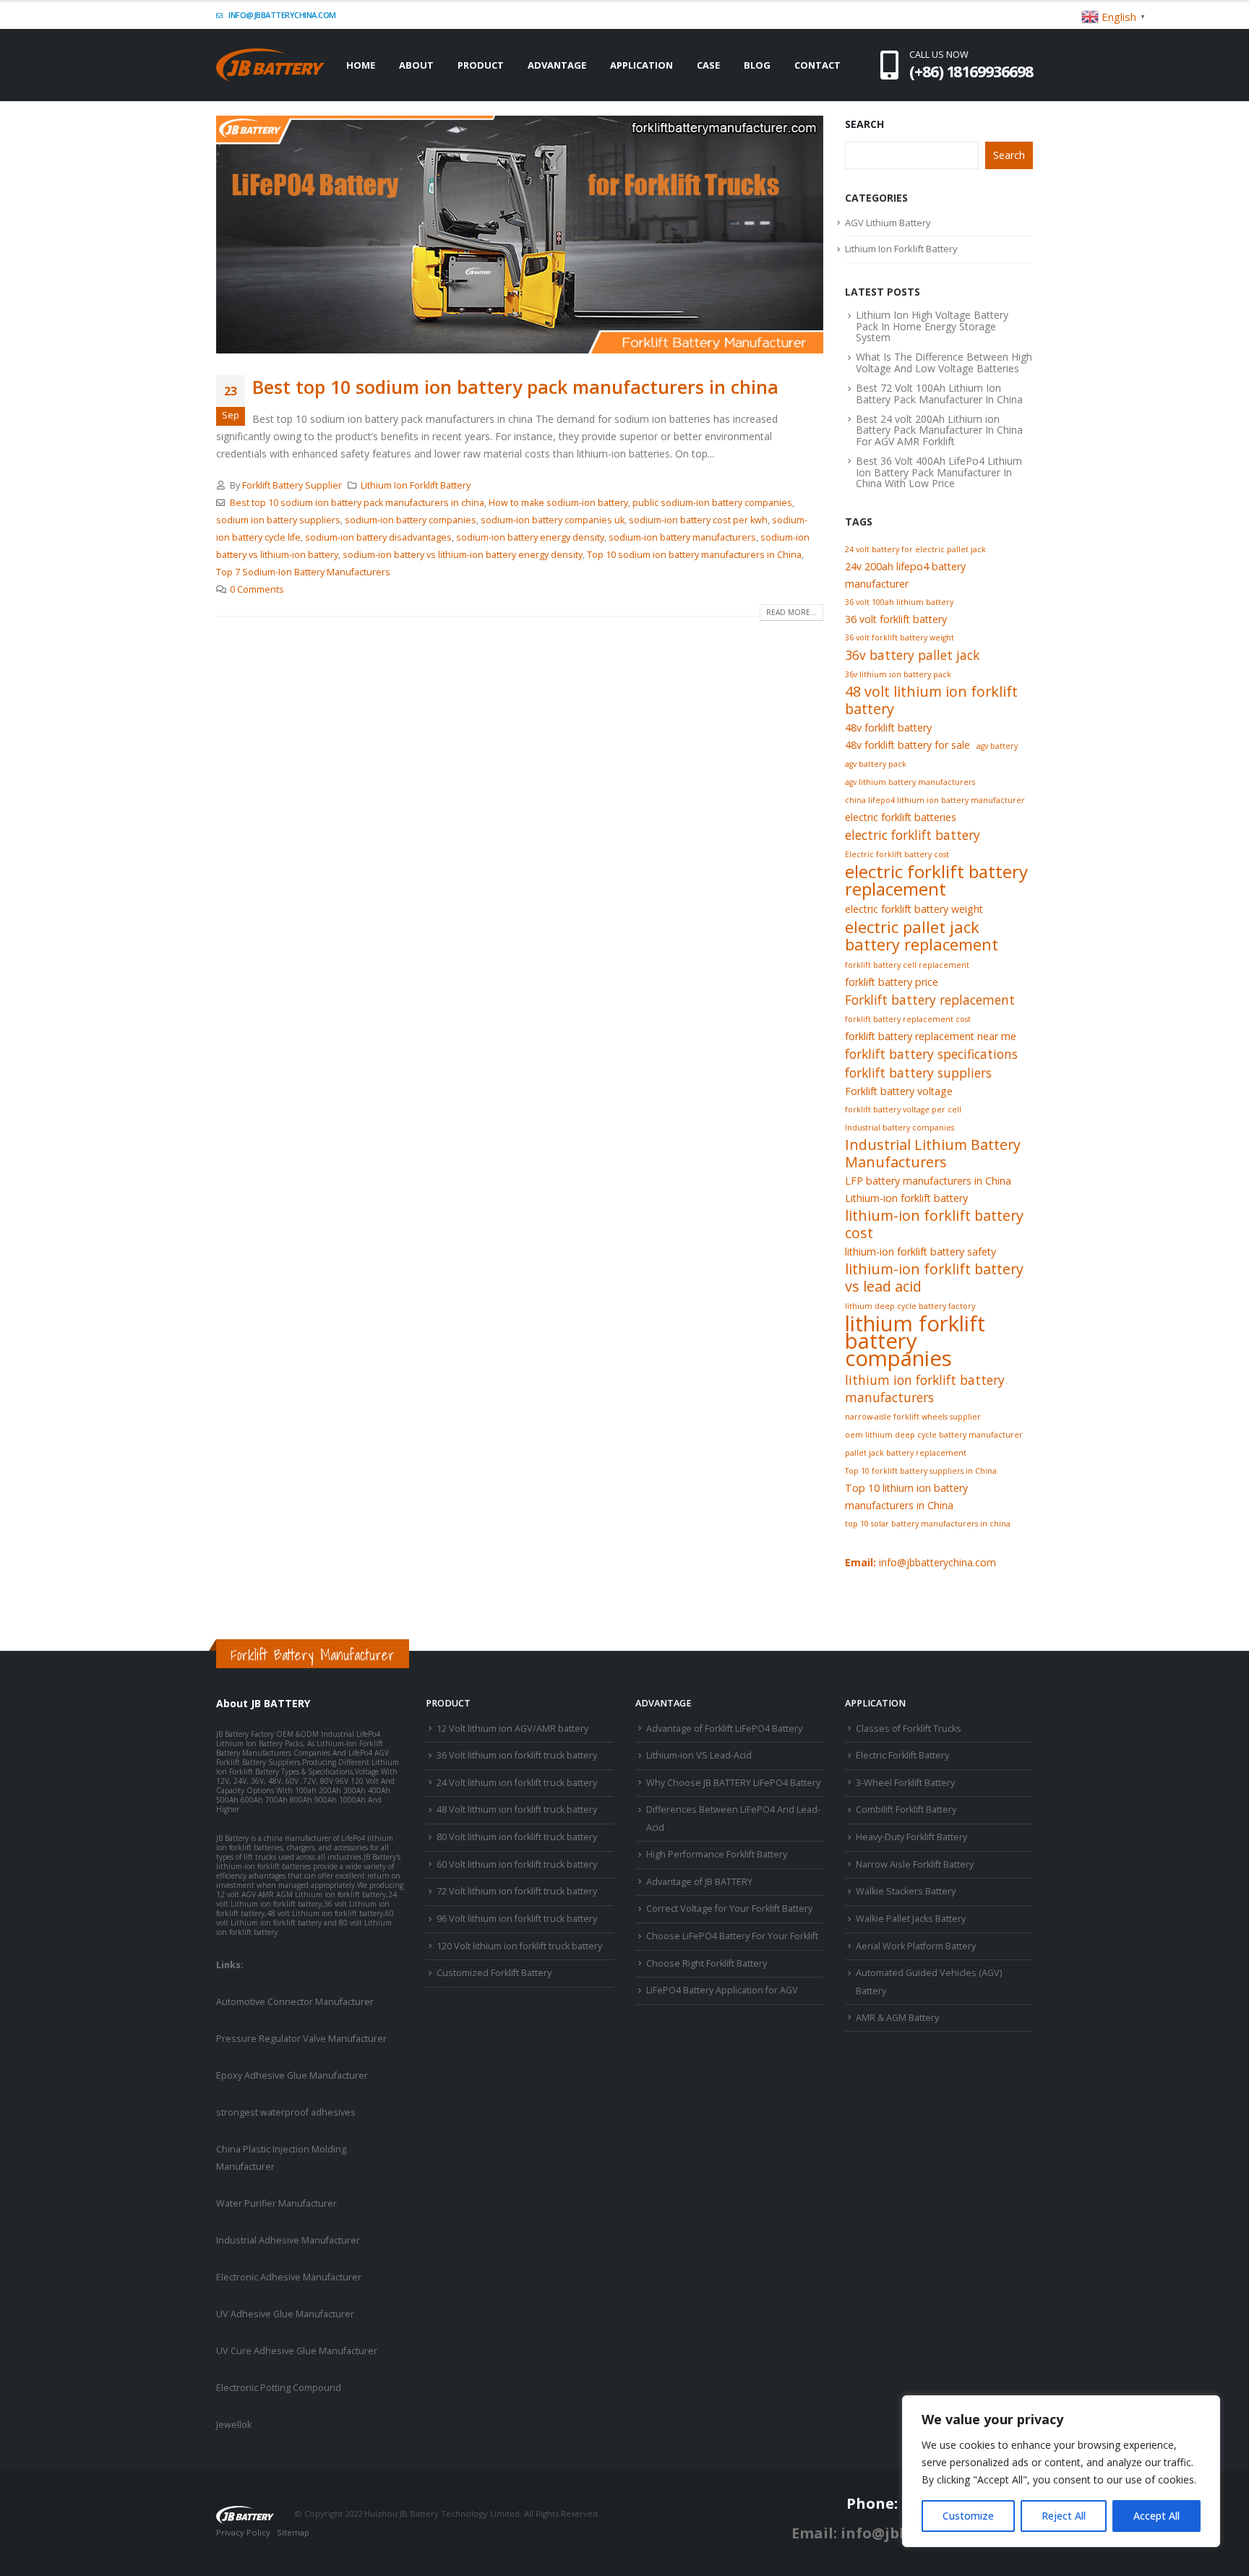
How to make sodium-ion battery (558, 503)
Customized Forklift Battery (494, 1973)
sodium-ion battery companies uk (553, 520)
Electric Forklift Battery (902, 1755)
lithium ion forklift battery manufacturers (925, 1388)
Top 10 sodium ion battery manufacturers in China (694, 555)
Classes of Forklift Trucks (909, 1729)
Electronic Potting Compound (279, 2388)
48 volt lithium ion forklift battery (931, 700)
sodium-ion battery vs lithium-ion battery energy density (463, 555)
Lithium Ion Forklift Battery (416, 485)
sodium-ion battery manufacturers (682, 537)
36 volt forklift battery (896, 619)
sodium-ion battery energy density (530, 537)
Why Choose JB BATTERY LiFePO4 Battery (733, 1783)
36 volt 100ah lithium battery (899, 602)
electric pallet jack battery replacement (922, 935)
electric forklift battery (913, 835)
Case (708, 65)
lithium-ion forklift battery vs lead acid (934, 1278)
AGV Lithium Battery (888, 223)
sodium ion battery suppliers (278, 520)
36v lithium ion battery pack (898, 674)
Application (641, 65)
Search (864, 124)
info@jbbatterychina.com (282, 15)
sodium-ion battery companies (411, 520)
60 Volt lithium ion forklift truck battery (517, 1864)
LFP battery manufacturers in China (928, 1181)
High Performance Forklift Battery (717, 1854)
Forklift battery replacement (930, 1000)
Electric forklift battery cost (897, 854)
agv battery (997, 746)
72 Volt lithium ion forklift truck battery (517, 1891)
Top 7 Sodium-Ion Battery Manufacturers (303, 572)
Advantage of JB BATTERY (699, 1882)
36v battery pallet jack (912, 655)
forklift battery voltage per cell (903, 1109)
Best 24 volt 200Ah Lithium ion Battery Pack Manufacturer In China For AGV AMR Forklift (939, 430)
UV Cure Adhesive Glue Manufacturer (297, 2351)
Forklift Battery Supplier (292, 485)
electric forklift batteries (901, 817)
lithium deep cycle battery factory (910, 1306)
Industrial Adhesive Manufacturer (288, 2240)
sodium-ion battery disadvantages (378, 537)
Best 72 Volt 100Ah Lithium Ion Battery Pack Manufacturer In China (939, 393)
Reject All (1064, 2516)
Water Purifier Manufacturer (276, 2203)
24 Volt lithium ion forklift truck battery (517, 1783)
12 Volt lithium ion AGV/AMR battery (512, 1729)
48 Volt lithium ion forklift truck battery (517, 1809)
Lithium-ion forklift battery (906, 1198)
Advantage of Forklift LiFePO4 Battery (724, 1729)
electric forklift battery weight (914, 909)
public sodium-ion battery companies (712, 503)
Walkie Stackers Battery (906, 1891)
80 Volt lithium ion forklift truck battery (517, 1837)
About (416, 65)
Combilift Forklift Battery (906, 1809)
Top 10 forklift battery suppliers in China (921, 1471)
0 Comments (257, 589)
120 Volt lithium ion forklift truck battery (519, 1946)
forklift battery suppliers (918, 1073)
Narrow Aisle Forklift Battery (915, 1864)
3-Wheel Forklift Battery (905, 1783)
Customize (968, 2516)
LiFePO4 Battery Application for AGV (722, 1990)
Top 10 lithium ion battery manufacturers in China (906, 1497)
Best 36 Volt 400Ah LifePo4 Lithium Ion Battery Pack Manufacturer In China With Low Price (939, 472)
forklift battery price (892, 982)
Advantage (557, 65)
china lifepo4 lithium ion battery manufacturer (935, 800)
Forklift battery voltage (899, 1091)
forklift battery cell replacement (907, 965)
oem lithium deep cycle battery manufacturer (934, 1435)
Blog (757, 65)
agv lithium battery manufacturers (910, 782)
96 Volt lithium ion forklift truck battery (517, 1919)
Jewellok (234, 2425)
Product (481, 65)
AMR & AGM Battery (897, 2018)
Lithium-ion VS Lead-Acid (699, 1755)
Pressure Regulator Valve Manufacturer (301, 2039)
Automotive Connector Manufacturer (295, 2002)
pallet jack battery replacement (906, 1453)
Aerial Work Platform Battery (916, 1946)
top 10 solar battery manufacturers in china (928, 1524)
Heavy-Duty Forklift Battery (911, 1837)
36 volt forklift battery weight (900, 637)
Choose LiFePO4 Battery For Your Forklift (732, 1936)
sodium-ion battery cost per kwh (698, 520)
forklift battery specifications (931, 1054)
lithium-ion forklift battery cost (934, 1224)
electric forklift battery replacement (936, 880)
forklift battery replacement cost (908, 1019)
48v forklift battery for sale (907, 745)
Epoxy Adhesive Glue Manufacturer (292, 2075)
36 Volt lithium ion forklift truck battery (517, 1755)
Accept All (1156, 2516)
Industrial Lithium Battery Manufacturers (933, 1154)
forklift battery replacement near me (931, 1036)
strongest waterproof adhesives (286, 2112)
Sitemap (293, 2532)
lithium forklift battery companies (915, 1341)
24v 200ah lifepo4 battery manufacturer (905, 575)
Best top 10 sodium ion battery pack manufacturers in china (515, 387)
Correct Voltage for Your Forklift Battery (729, 1909)
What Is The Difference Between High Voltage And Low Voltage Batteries (944, 362)
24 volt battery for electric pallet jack (915, 549)
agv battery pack (876, 764)
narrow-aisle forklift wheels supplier (913, 1417)
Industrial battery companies (900, 1128)
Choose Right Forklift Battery (707, 1963)
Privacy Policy (243, 2532)
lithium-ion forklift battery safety (920, 1251)
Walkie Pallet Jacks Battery (911, 1919)
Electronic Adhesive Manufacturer (289, 2277)
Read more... (791, 612)
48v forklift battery (888, 727)
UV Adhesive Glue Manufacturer (285, 2314)
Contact (817, 65)
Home (361, 65)
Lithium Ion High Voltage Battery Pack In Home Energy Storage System (932, 326)
